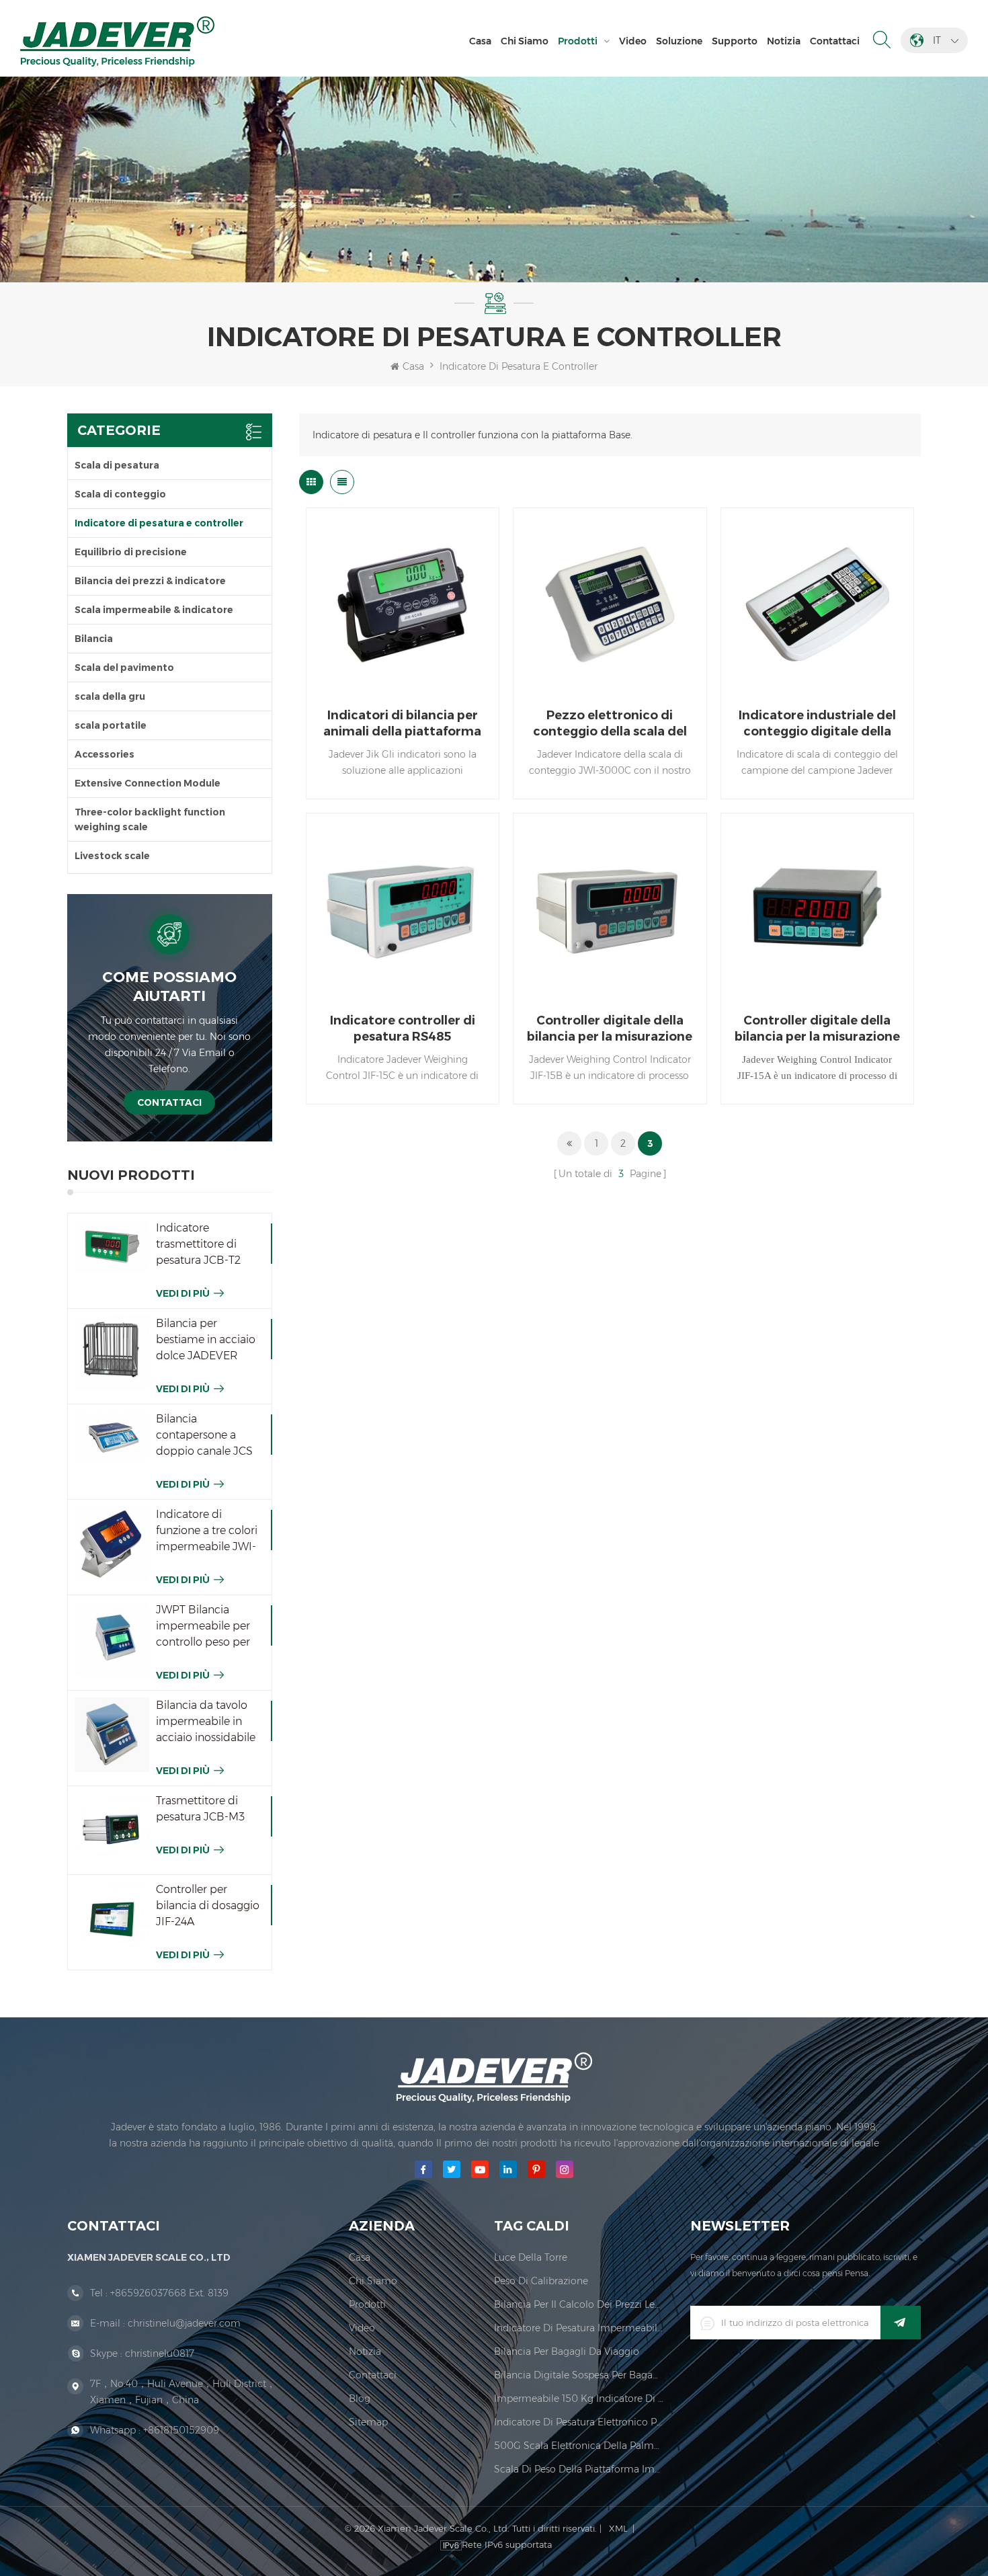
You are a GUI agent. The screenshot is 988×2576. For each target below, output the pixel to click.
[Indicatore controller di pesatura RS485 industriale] (403, 910)
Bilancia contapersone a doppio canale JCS (204, 1435)
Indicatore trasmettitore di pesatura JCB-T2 (198, 1244)
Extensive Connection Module (148, 783)
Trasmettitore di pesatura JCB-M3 (200, 1809)
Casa (480, 41)
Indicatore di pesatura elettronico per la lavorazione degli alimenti (579, 2422)
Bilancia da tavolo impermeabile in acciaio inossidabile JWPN (206, 1722)
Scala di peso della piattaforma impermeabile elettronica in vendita (579, 2469)
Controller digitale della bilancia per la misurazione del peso (610, 1029)
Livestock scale (112, 856)
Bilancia (94, 639)
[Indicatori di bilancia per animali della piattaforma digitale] (403, 604)
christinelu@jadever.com (184, 2323)
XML (618, 2528)
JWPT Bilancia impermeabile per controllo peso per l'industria (203, 1627)
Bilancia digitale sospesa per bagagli (579, 2375)
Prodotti (578, 41)
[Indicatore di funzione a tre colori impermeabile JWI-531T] (112, 1544)
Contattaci (835, 41)
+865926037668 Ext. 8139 (169, 2293)
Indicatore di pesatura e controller (519, 366)
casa (360, 2257)
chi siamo (525, 41)
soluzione (679, 41)
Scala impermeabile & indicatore (154, 610)
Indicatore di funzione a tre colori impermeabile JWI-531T (207, 1531)
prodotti (367, 2304)
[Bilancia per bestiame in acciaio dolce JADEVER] (112, 1353)
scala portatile (111, 725)
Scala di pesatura (117, 465)
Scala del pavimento (124, 668)
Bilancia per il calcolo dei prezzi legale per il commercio (579, 2304)
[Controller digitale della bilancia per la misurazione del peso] (610, 910)
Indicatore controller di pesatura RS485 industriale (403, 1029)
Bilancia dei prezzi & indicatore (150, 581)
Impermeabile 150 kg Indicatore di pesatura (579, 2399)
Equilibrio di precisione (131, 552)
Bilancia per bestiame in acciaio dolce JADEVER (206, 1339)
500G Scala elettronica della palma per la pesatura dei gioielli (579, 2446)
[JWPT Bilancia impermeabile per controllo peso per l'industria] (112, 1639)
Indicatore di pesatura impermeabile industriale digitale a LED (579, 2328)
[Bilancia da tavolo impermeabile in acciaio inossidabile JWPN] (112, 1735)
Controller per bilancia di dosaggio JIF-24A (208, 1905)
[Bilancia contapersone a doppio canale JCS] (112, 1436)
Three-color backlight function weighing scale (150, 819)
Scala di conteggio (120, 494)
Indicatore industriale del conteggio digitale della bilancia (817, 724)
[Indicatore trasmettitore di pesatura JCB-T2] (112, 1246)
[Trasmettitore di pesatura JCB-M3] (112, 1830)
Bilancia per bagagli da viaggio (567, 2351)
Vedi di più (183, 1293)
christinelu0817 (160, 2353)
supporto (735, 41)
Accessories (105, 754)
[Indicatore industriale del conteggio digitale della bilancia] (817, 604)
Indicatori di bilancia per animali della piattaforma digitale (402, 724)
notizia (784, 41)
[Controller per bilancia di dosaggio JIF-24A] (112, 1919)
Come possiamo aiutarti (169, 987)
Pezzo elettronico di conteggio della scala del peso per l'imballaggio (610, 724)
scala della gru (110, 696)
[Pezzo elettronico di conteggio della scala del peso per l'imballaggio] (610, 604)
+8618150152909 (181, 2430)
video (633, 41)
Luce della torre (531, 2257)
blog (360, 2399)
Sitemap (368, 2422)
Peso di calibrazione (541, 2281)
